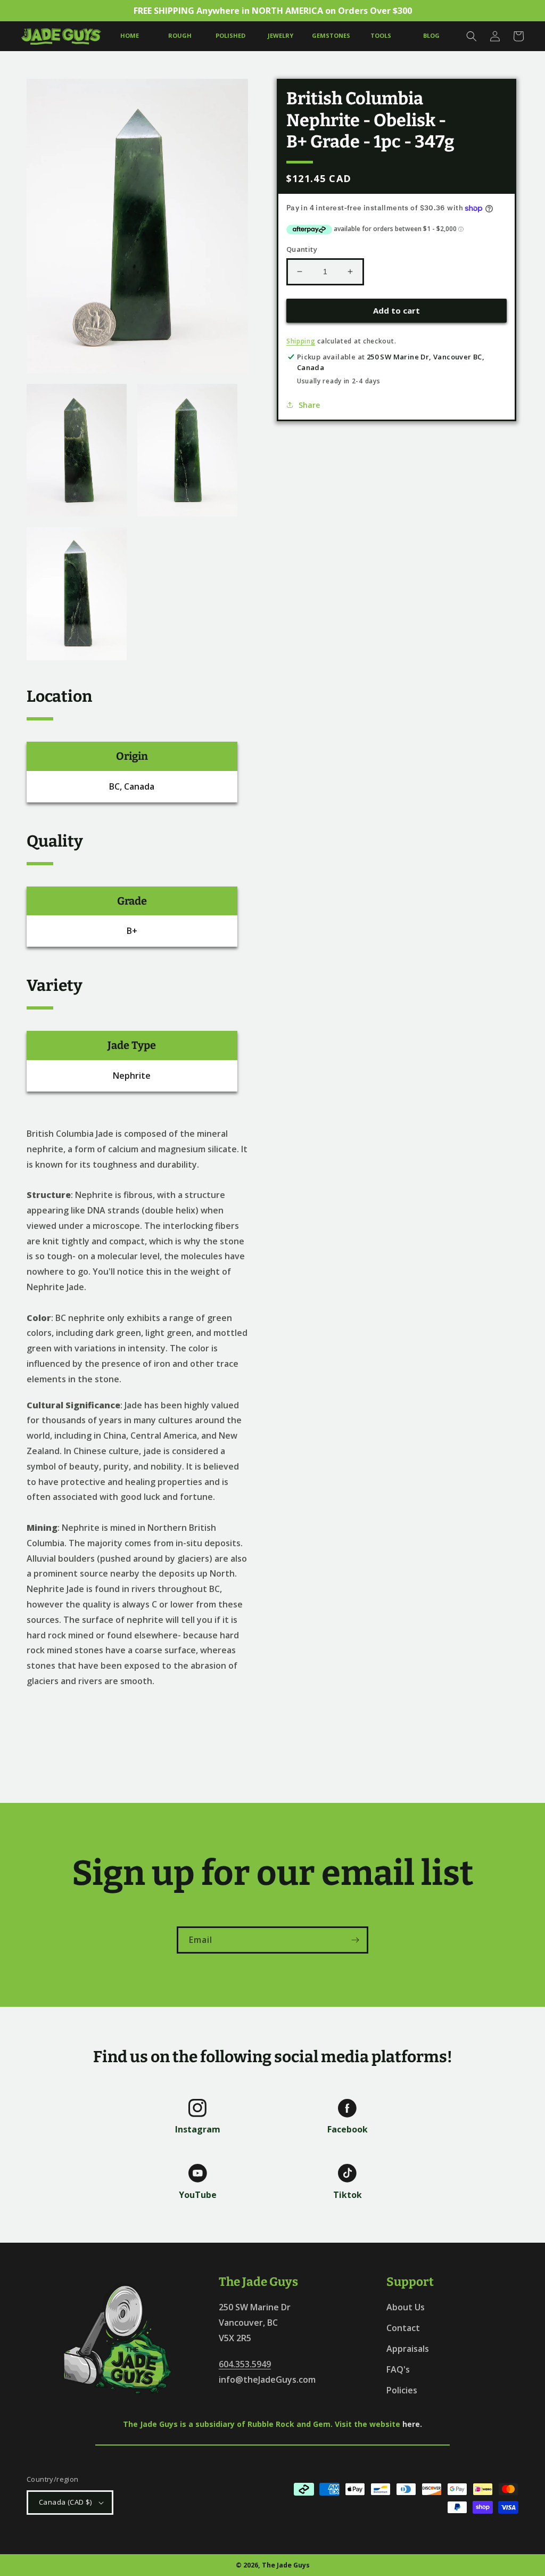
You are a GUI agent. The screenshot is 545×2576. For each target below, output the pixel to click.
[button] (472, 36)
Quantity (302, 249)
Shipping (301, 341)
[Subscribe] (355, 1940)
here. (412, 2424)
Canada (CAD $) (65, 2502)
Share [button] (309, 405)
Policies (402, 2390)
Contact (403, 2328)
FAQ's (398, 2369)
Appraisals (408, 2349)
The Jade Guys (286, 2565)
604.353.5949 (245, 2364)
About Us (406, 2307)
